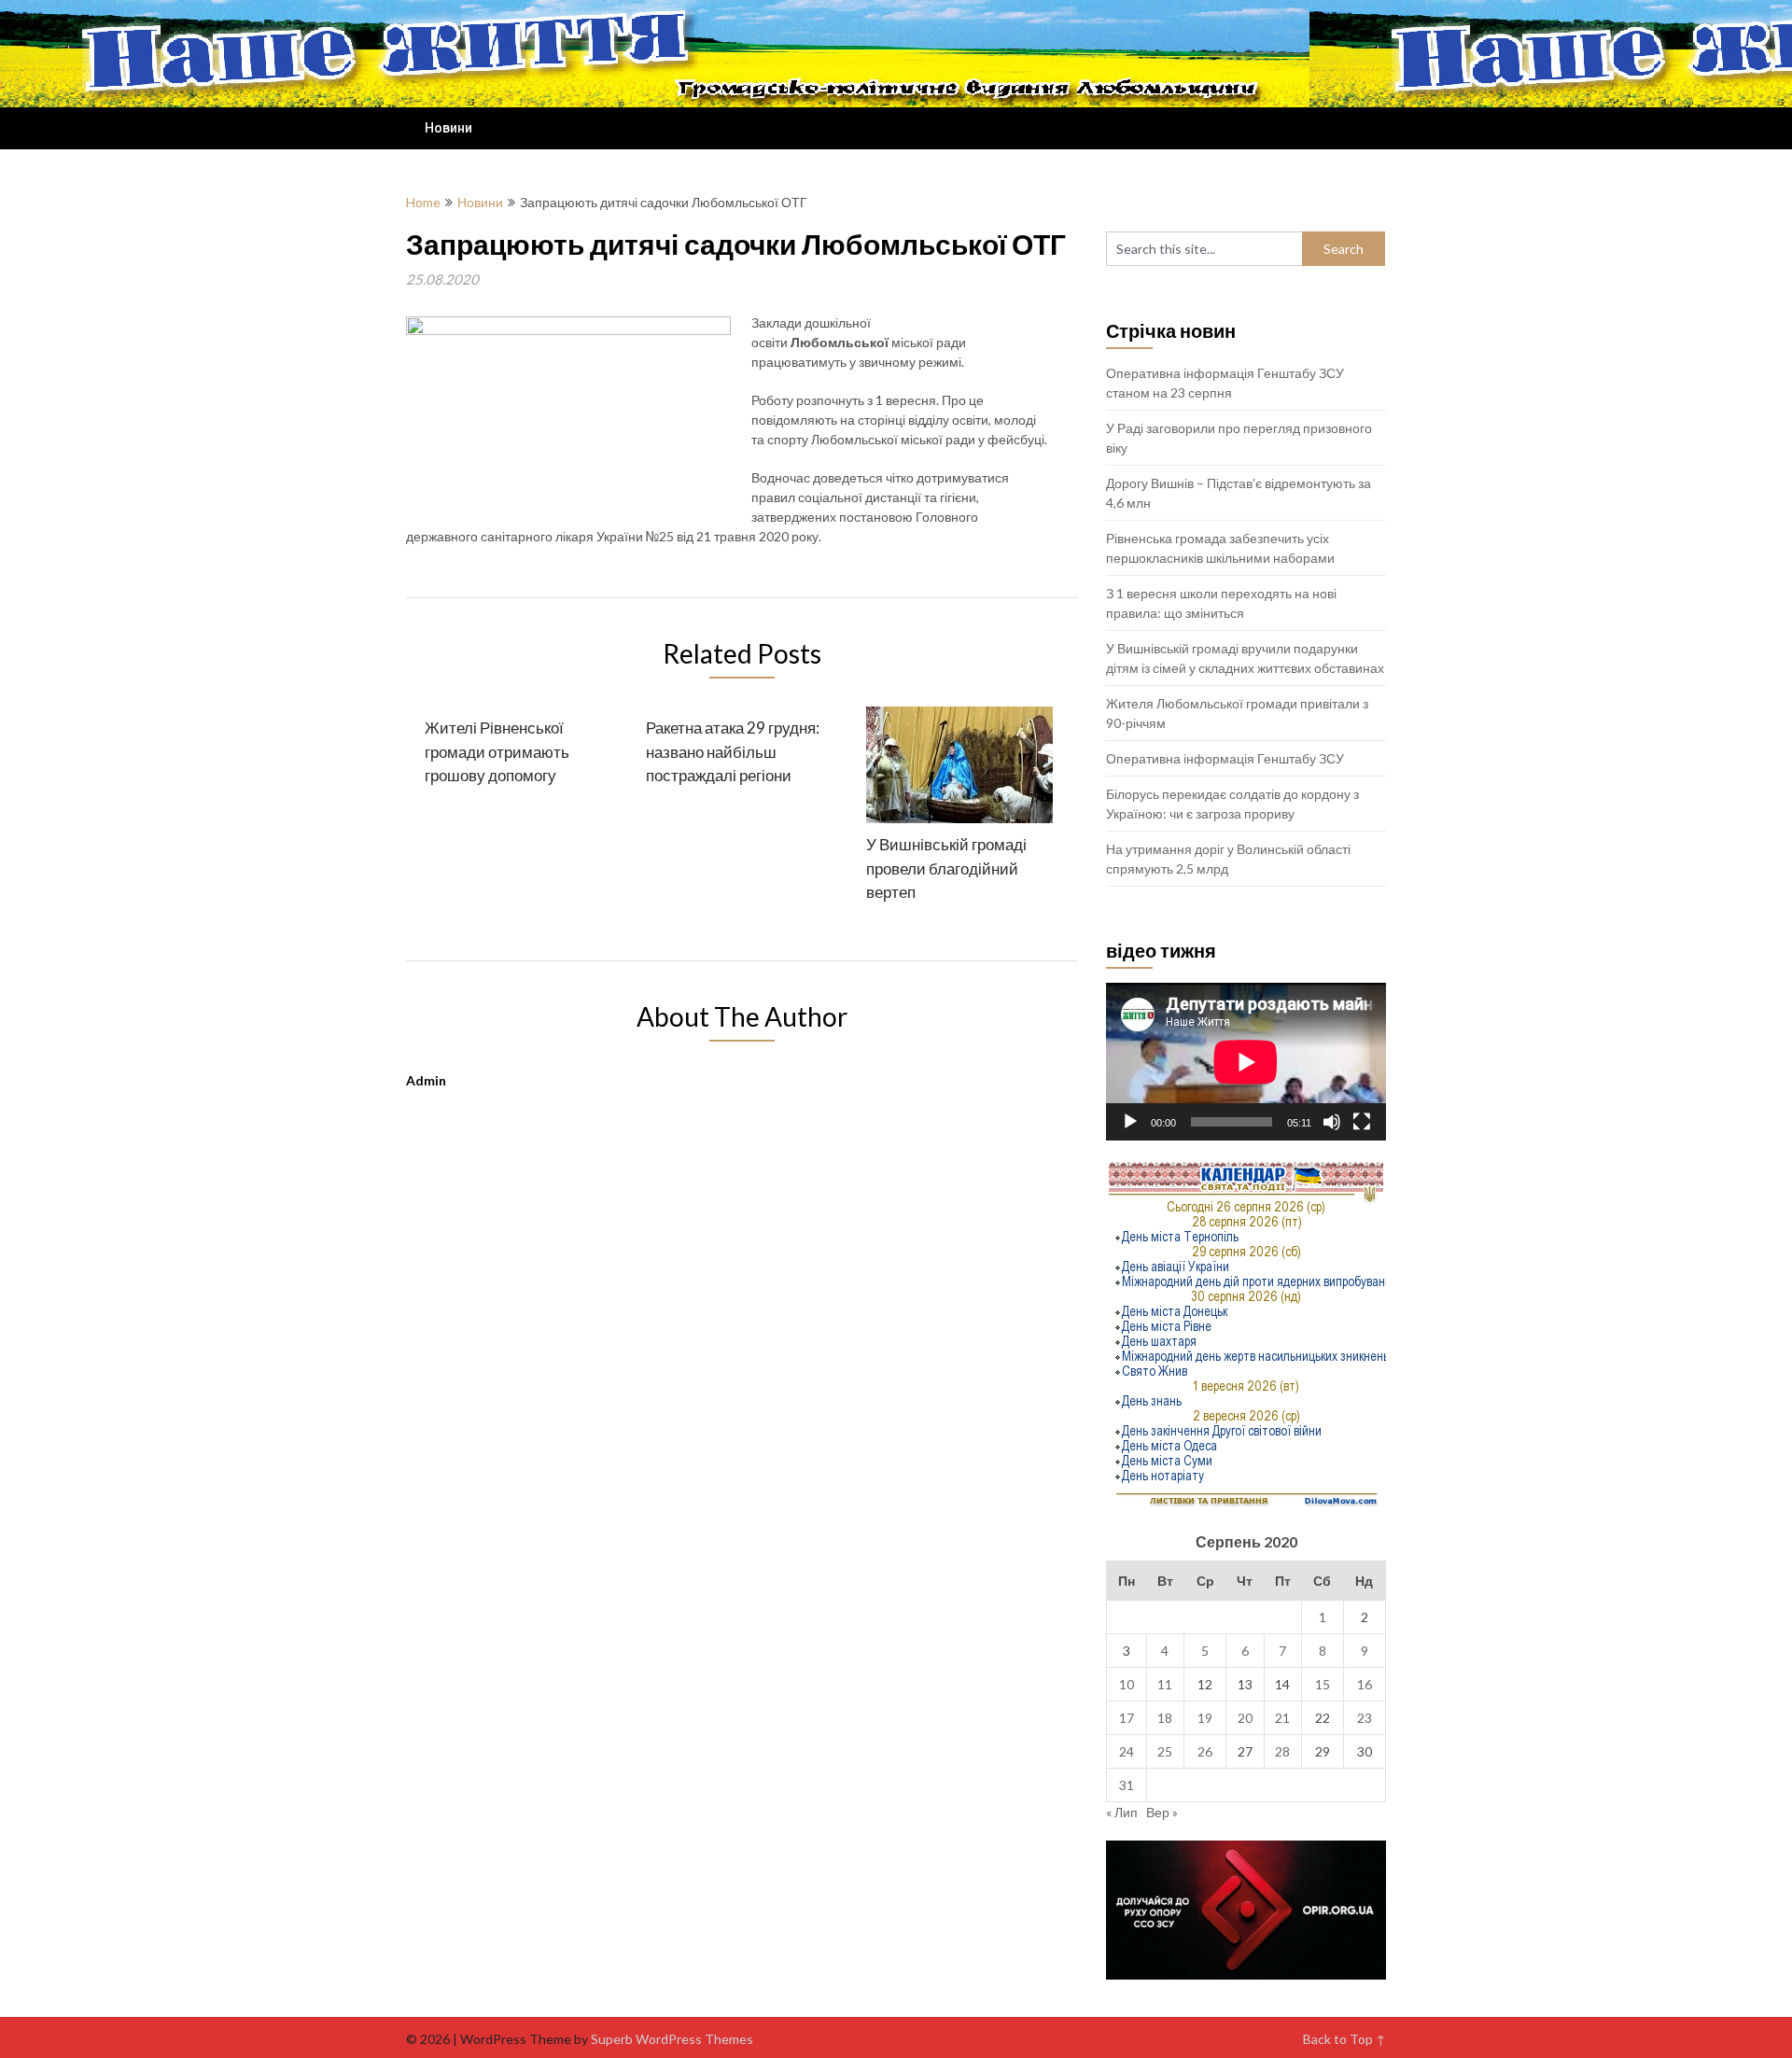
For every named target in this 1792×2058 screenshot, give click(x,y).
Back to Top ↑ (1344, 2039)
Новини (448, 128)
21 (1282, 1718)
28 (1282, 1751)
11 (1165, 1684)
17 (1127, 1718)
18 (1165, 1718)
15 (1323, 1684)
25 (1165, 1751)
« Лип (1122, 1812)
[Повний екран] (1362, 1122)
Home (423, 202)
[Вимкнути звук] (1332, 1122)
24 (1127, 1751)
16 (1365, 1684)
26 (1205, 1751)
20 (1245, 1718)
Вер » (1162, 1812)
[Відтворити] (1130, 1122)
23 (1365, 1718)
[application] (1246, 1062)
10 (1127, 1684)
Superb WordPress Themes (672, 2039)
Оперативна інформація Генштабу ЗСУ (1225, 758)
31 (1127, 1785)
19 (1205, 1718)
